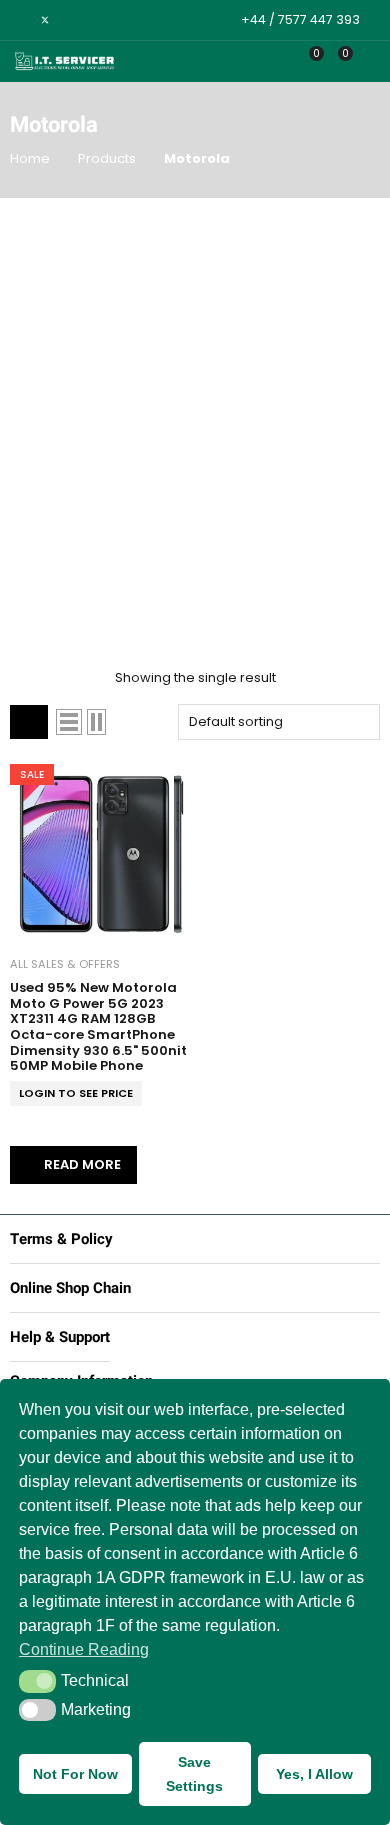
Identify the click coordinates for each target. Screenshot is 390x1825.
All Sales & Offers (65, 964)
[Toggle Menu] (368, 62)
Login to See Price (76, 1093)
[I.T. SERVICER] (65, 61)
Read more (82, 1164)
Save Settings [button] (194, 1774)
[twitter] (45, 20)
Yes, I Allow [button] (314, 1774)
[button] (37, 1681)
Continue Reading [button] (84, 1649)
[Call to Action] (281, 62)
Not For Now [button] (75, 1774)
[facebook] (19, 20)
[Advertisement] (195, 413)
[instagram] (95, 20)
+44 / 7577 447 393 (300, 19)
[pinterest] (70, 20)
